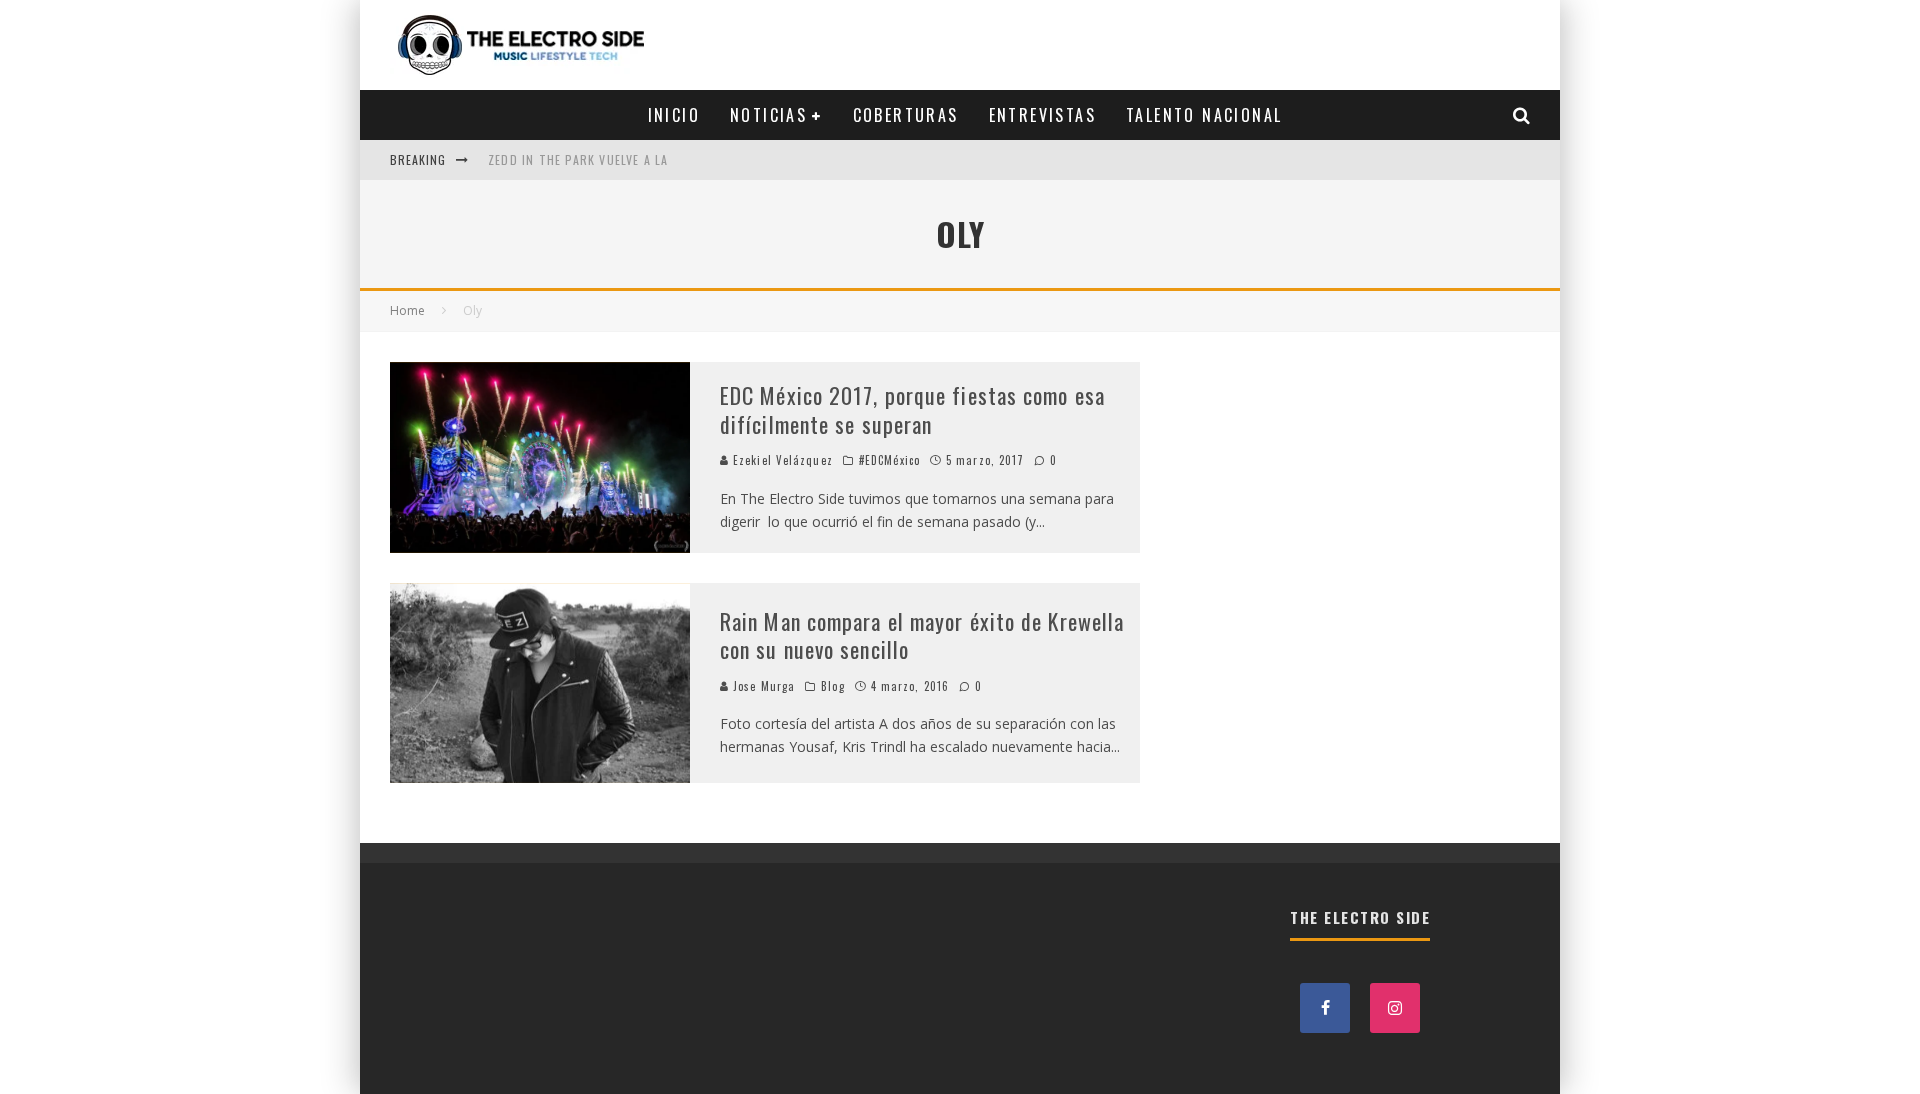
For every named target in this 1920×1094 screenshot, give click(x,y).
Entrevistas (1042, 115)
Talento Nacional (1204, 115)
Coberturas (906, 115)
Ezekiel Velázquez (781, 460)
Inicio (674, 115)
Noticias (768, 115)
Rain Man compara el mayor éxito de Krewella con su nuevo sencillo (922, 635)
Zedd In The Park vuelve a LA (578, 159)
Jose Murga (762, 686)
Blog (832, 686)
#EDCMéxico (889, 460)
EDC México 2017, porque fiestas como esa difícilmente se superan (912, 409)
